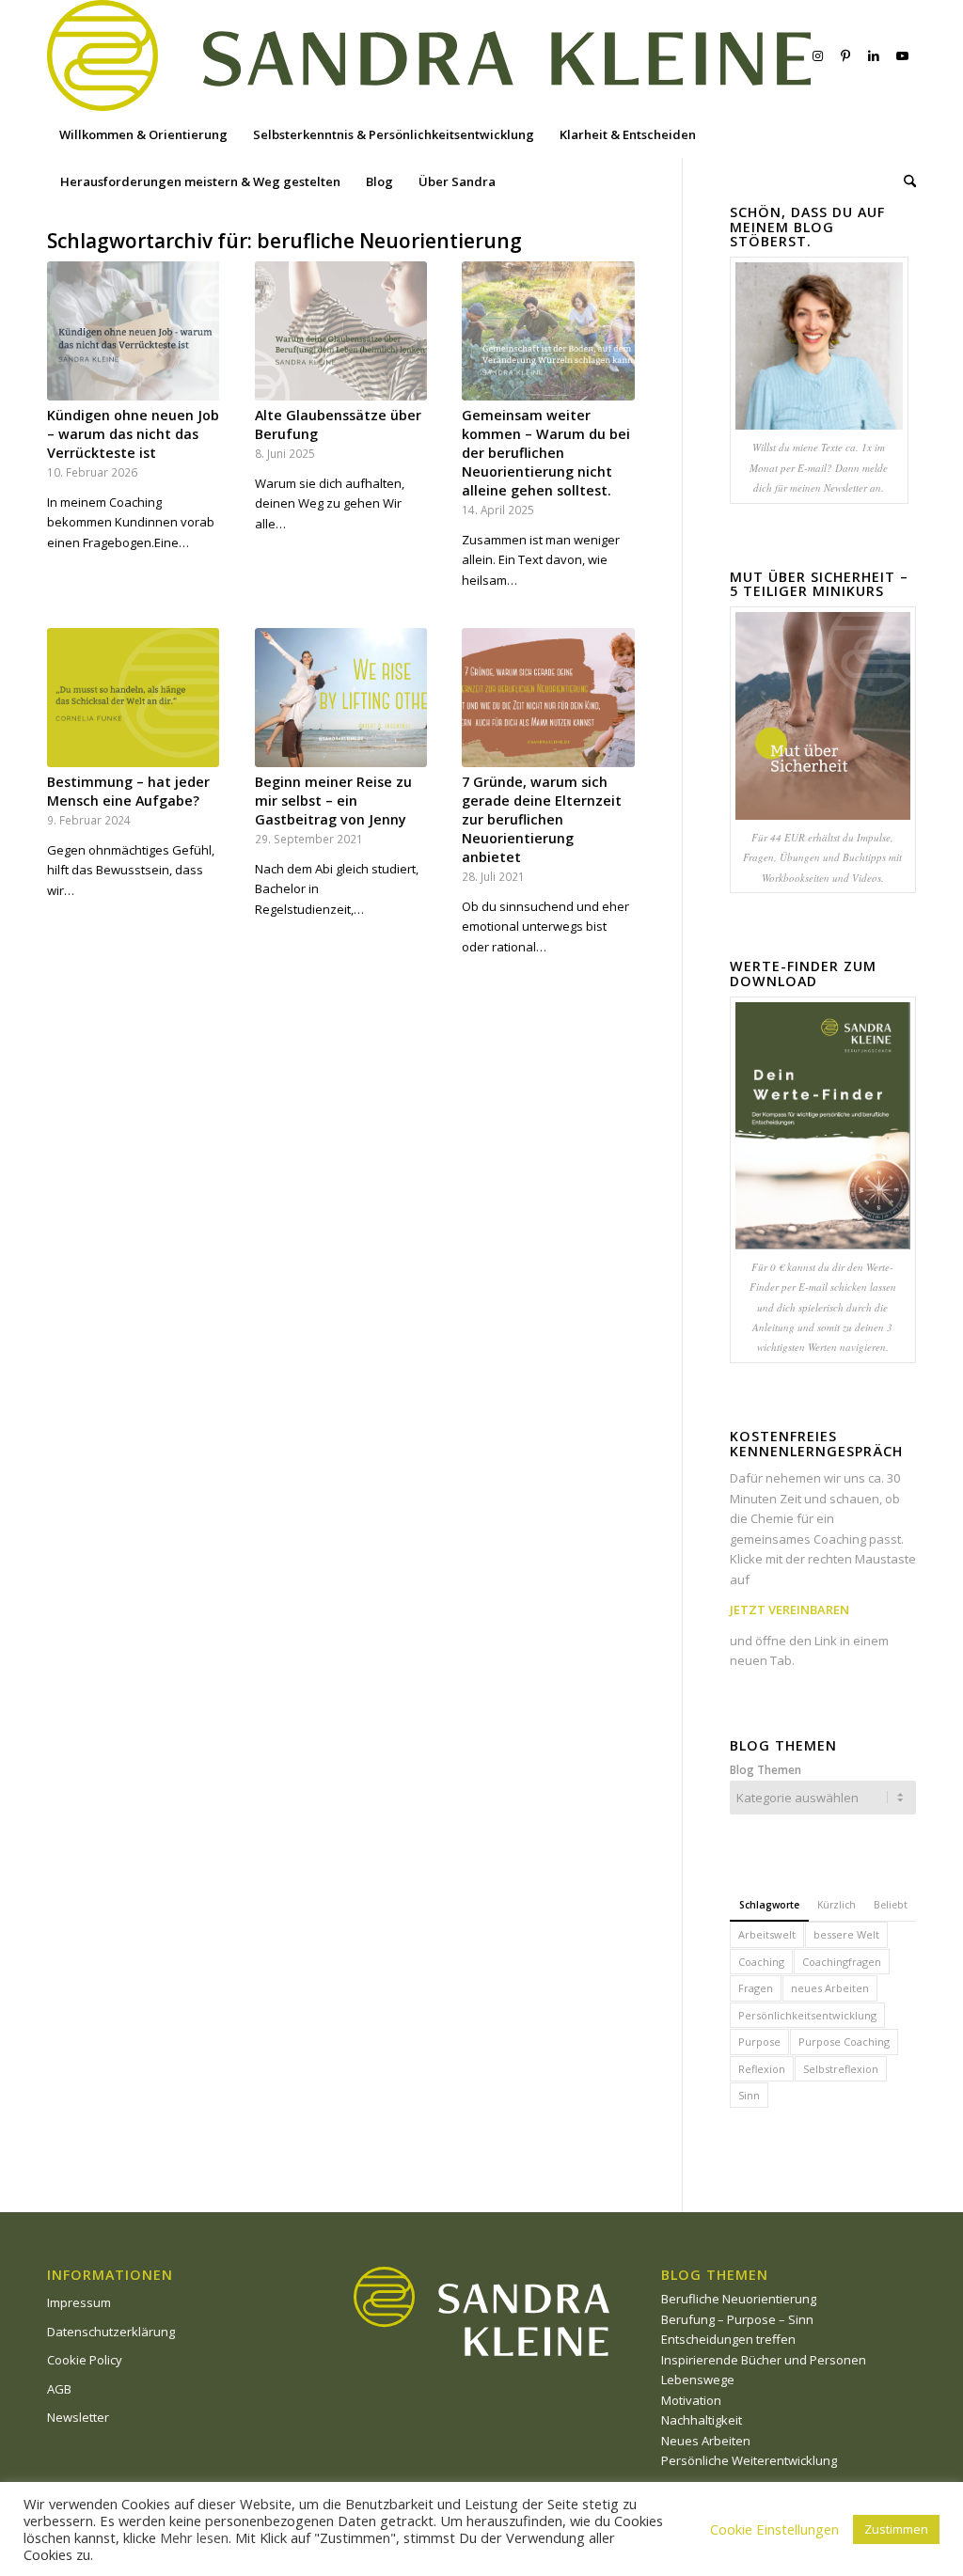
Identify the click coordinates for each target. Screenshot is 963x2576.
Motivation (691, 2400)
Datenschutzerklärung (111, 2332)
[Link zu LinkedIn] (874, 55)
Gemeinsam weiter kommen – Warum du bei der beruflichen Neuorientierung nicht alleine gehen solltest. (546, 453)
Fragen (756, 1988)
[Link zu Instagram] (817, 55)
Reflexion (762, 2069)
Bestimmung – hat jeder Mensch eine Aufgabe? (128, 791)
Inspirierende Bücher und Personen (764, 2360)
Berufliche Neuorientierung (739, 2299)
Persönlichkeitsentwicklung (807, 2015)
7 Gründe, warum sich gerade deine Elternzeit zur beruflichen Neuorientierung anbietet (542, 819)
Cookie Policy (85, 2360)
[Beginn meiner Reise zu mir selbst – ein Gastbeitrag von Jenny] (341, 698)
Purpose (759, 2042)
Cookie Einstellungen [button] (774, 2529)
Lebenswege (698, 2380)
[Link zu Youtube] (902, 55)
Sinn (749, 2095)
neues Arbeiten (830, 1988)
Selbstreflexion (841, 2069)
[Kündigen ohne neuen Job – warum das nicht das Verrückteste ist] (133, 331)
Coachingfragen (842, 1962)
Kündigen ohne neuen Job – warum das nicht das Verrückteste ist (133, 434)
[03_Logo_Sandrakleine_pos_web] (429, 55)
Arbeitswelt (767, 1934)
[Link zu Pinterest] (845, 55)
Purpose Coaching (844, 2042)
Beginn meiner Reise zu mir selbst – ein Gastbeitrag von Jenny (333, 801)
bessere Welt (846, 1934)
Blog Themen (766, 1770)
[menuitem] (143, 134)
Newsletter (78, 2417)
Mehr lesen (194, 2537)
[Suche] (904, 181)
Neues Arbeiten (706, 2441)
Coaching (761, 1962)
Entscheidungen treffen (728, 2339)
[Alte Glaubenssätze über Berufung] (341, 331)
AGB (59, 2389)
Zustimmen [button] (896, 2529)
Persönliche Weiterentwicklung (749, 2460)
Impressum (79, 2302)
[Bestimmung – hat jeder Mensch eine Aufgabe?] (133, 698)
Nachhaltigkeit (702, 2420)
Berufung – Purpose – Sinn (737, 2319)
